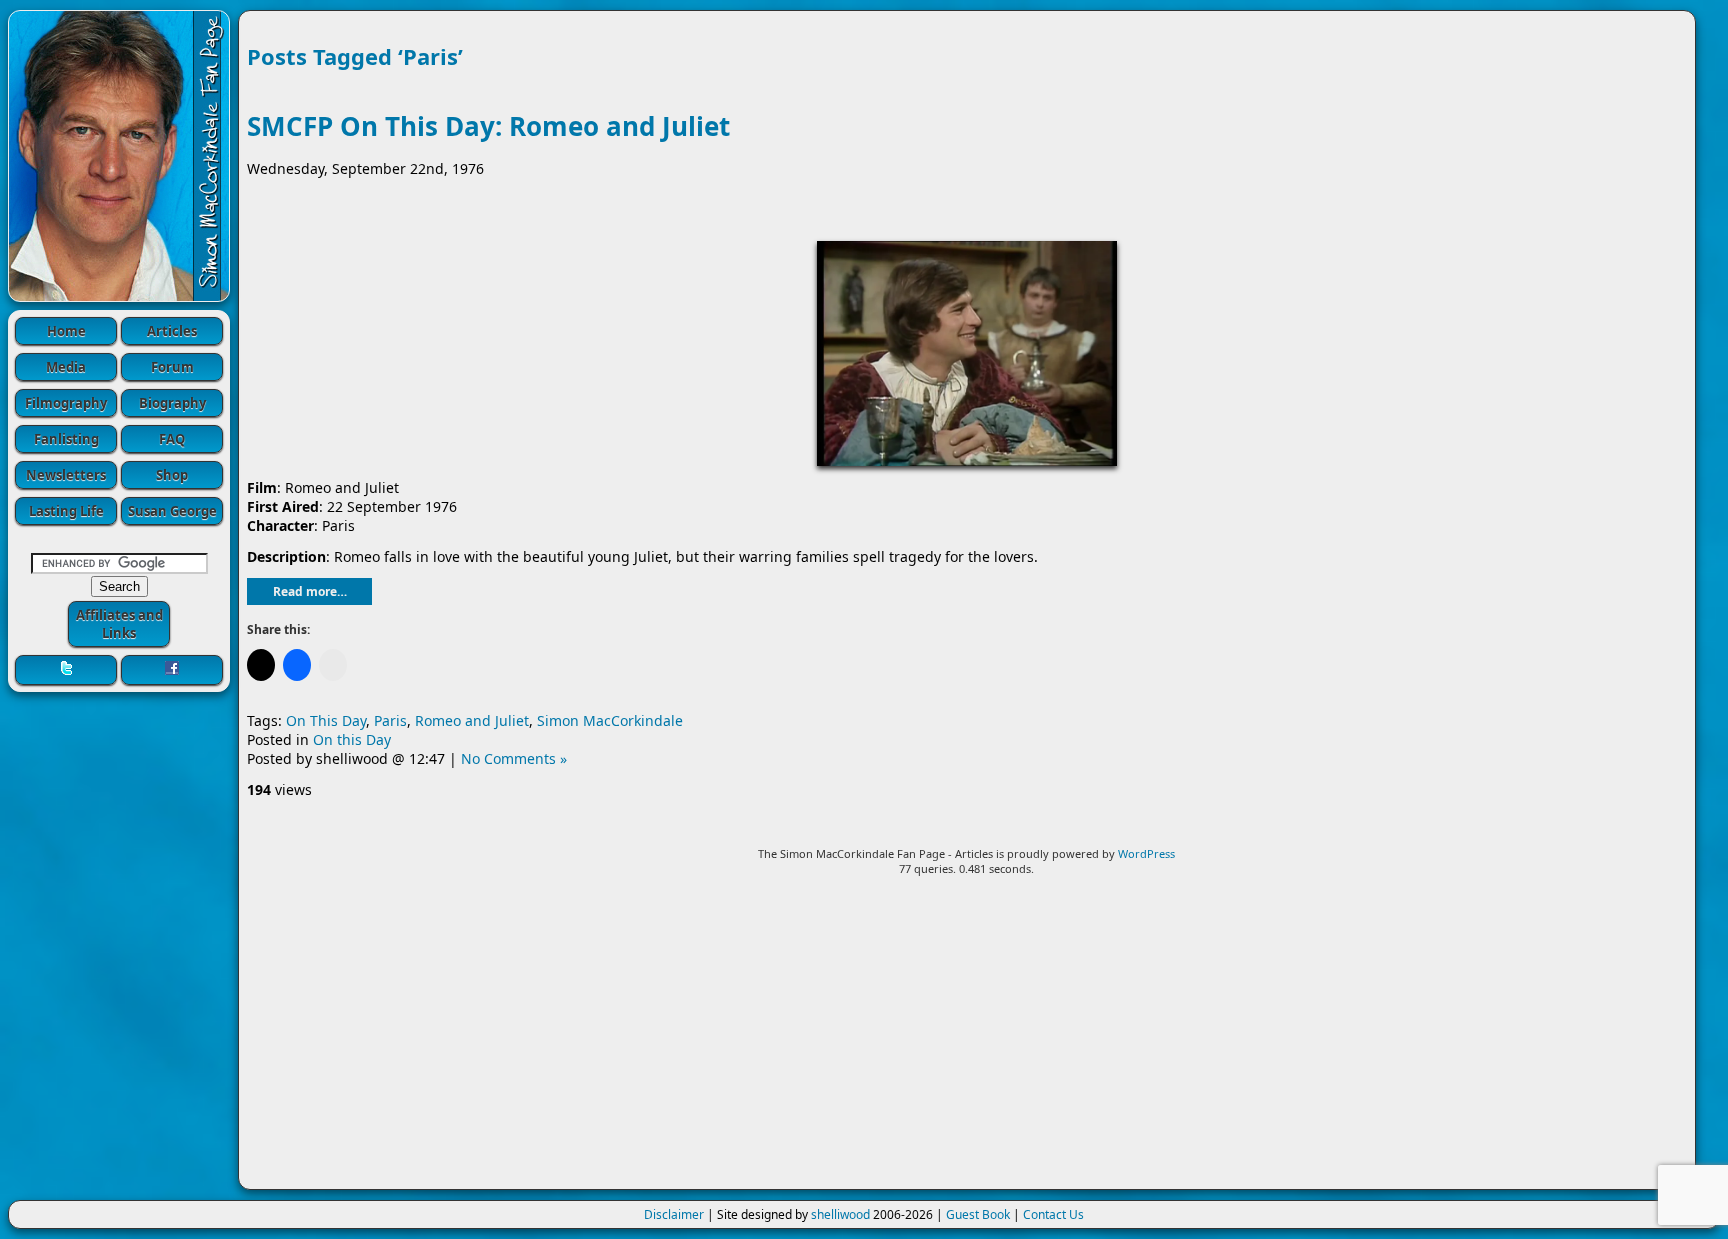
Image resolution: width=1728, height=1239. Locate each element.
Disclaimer (674, 1214)
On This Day (326, 720)
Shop (172, 475)
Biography (172, 403)
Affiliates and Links (119, 624)
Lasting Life (66, 511)
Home (66, 331)
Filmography (66, 403)
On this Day (352, 739)
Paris (390, 720)
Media (66, 367)
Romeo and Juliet (472, 720)
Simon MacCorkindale (610, 720)
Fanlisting (66, 439)
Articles (172, 331)
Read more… (310, 591)
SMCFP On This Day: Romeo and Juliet (488, 126)
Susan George (172, 511)
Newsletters (66, 475)
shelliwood (840, 1214)
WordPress (1146, 853)
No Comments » (514, 758)
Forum (172, 367)
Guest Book (978, 1214)
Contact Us (1053, 1214)
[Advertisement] (967, 1041)
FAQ (172, 439)
